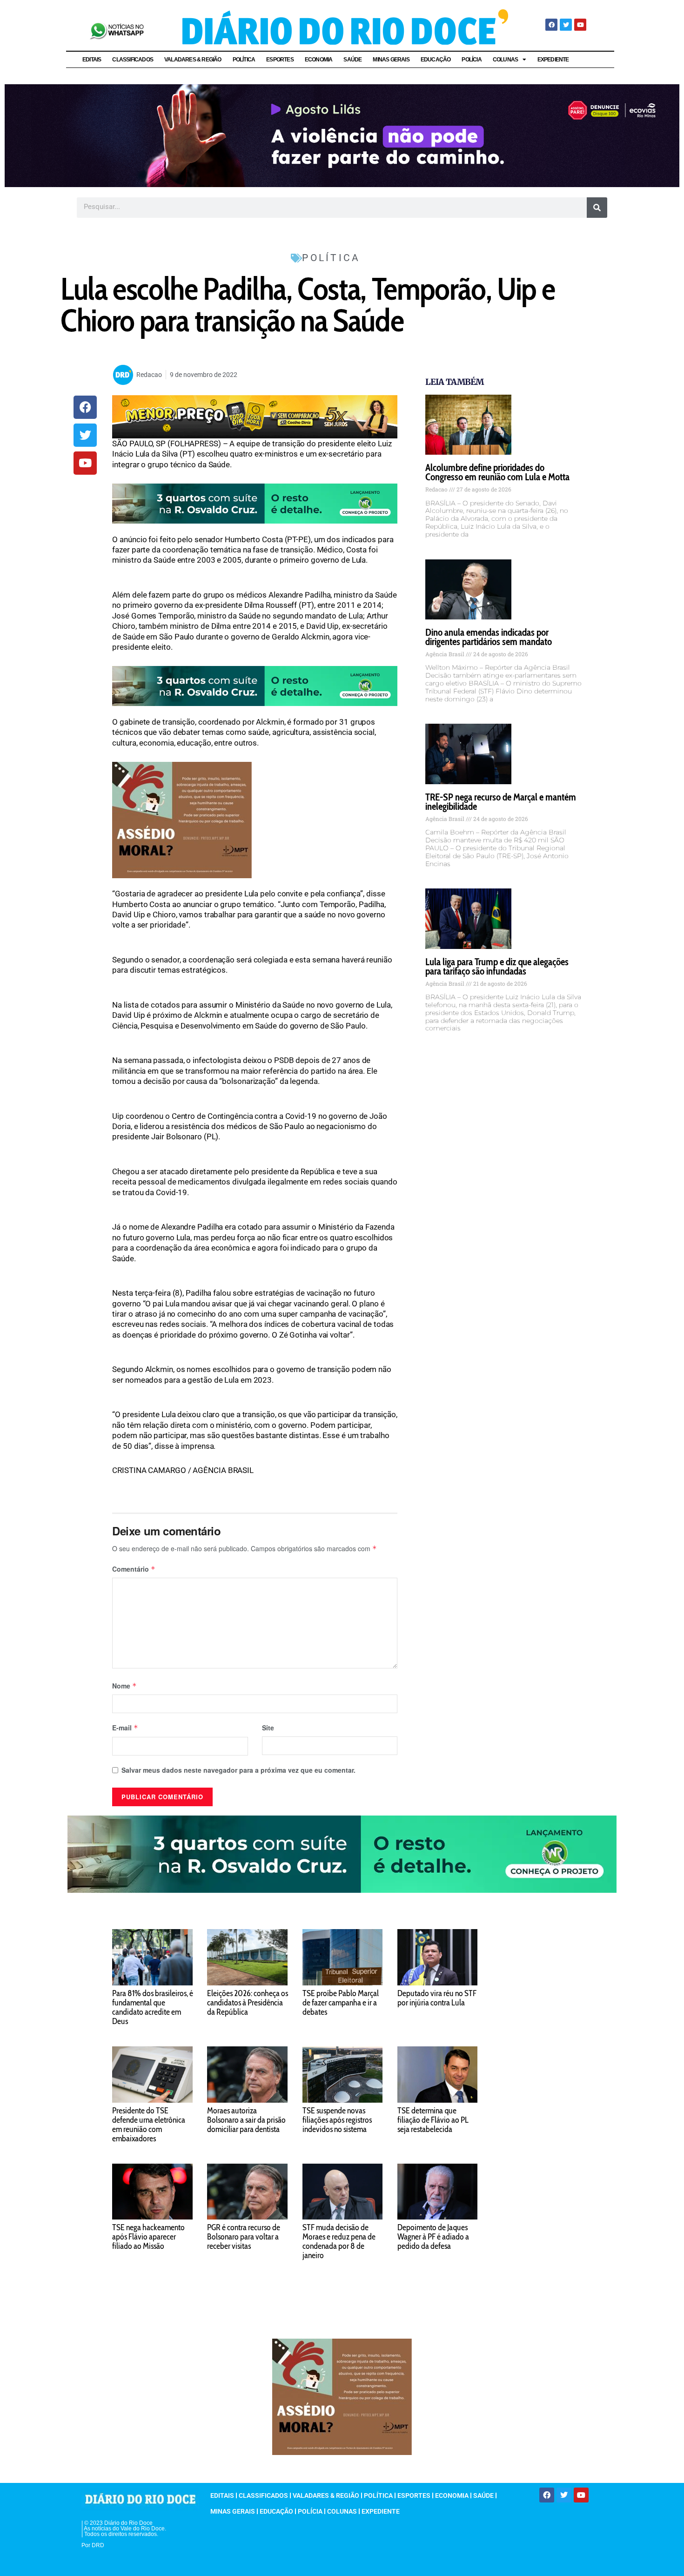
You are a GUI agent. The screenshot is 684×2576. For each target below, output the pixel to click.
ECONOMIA (319, 60)
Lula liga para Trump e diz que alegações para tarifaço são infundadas (497, 966)
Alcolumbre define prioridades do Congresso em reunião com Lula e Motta (497, 472)
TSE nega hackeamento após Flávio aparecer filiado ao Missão (148, 2237)
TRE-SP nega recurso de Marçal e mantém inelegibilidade (501, 802)
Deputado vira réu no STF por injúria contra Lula (437, 1998)
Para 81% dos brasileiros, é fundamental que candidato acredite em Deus (153, 2007)
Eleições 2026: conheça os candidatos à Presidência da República (248, 2003)
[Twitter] (566, 25)
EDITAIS (92, 60)
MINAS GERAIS (391, 60)
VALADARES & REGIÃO (193, 60)
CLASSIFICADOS (133, 60)
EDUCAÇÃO (436, 60)
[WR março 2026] (255, 503)
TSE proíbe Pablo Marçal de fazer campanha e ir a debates (341, 2003)
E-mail (125, 1728)
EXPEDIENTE (553, 60)
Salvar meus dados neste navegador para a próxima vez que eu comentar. (238, 1770)
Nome (124, 1686)
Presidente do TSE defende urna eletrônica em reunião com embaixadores (149, 2125)
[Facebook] (551, 25)
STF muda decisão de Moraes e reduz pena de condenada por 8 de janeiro (339, 2241)
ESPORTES (280, 60)
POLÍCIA (471, 60)
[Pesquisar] (597, 208)
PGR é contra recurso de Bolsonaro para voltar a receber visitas (244, 2237)
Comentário (134, 1569)
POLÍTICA (244, 60)
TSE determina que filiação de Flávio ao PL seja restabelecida (433, 2120)
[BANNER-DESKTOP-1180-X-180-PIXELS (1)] (255, 416)
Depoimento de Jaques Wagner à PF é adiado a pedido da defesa (433, 2237)
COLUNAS (505, 60)
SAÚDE (352, 60)
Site (268, 1728)
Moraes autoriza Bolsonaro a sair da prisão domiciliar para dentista (246, 2120)
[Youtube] (580, 25)
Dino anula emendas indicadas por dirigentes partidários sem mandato (489, 637)
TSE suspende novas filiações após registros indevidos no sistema (337, 2120)
